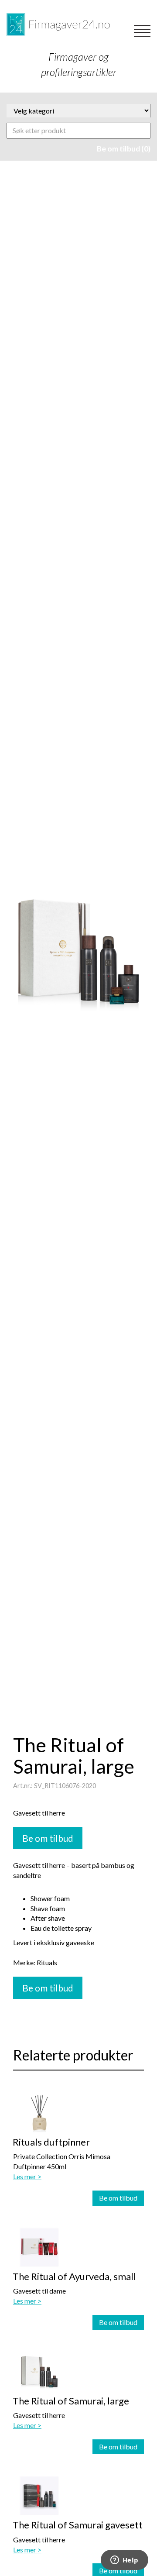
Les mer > (27, 2176)
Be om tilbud (118, 2198)
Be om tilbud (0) (124, 149)
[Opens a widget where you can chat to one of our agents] (124, 2561)
